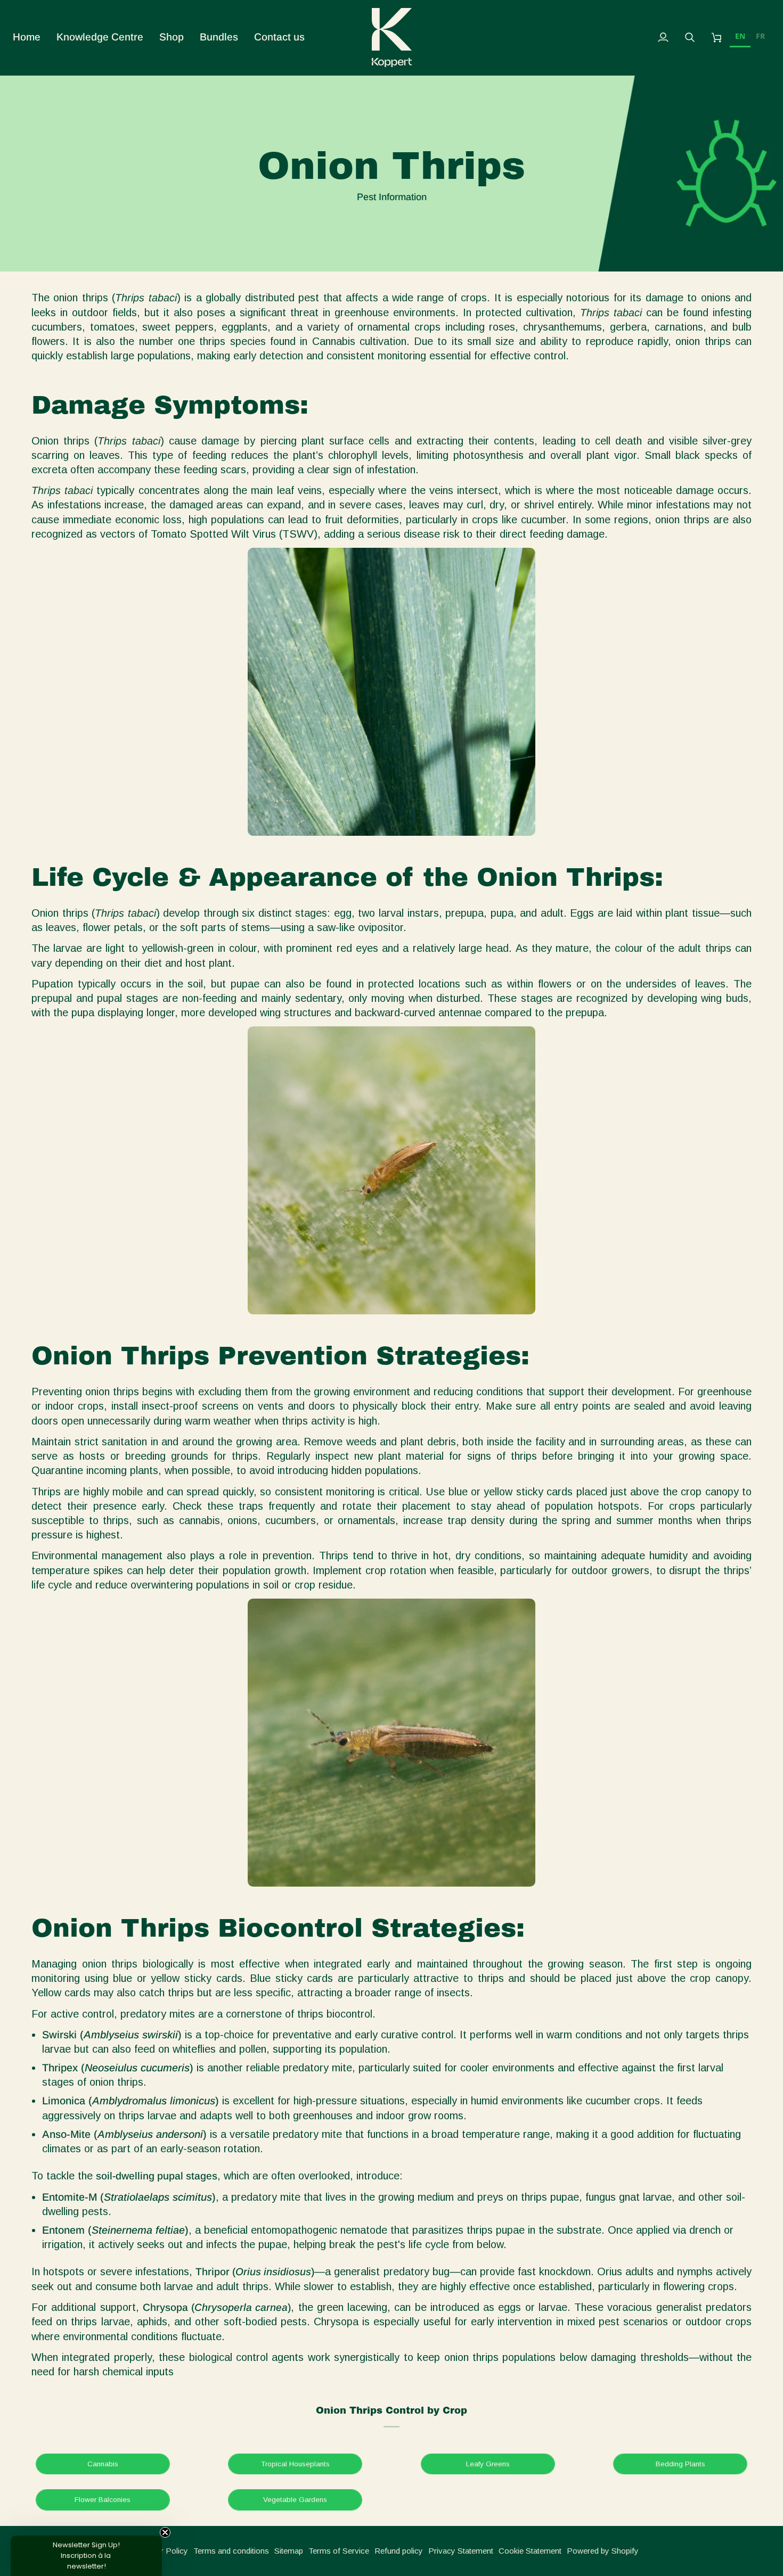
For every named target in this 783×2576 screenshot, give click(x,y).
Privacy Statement (461, 2551)
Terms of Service (339, 2551)
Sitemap (289, 2551)
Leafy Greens (488, 2464)
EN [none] (740, 36)
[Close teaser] (165, 2532)
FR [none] (760, 36)
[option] (760, 38)
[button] (100, 38)
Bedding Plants (680, 2464)
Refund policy (399, 2551)
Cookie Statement (530, 2551)
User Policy (168, 2551)
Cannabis (103, 2464)
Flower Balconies (103, 2500)
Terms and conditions (231, 2551)
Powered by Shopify (603, 2551)
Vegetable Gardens (295, 2500)
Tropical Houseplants (295, 2464)
